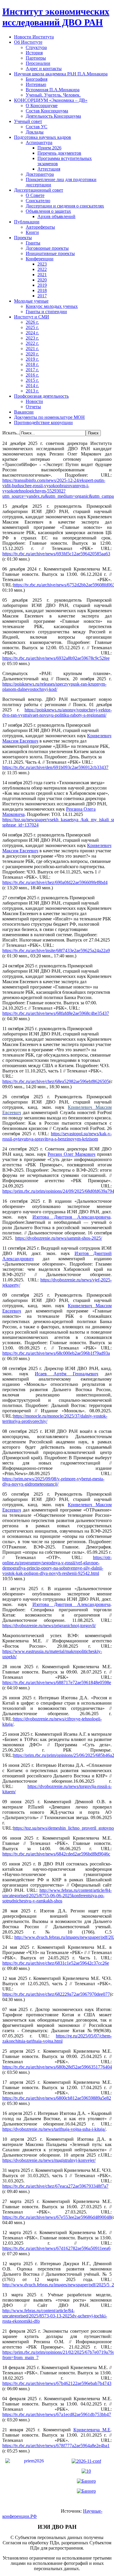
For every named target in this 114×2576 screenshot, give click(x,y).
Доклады (35, 132)
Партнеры (36, 58)
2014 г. (32, 386)
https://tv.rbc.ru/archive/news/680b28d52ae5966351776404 (57, 2067)
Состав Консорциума (47, 111)
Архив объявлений (56, 216)
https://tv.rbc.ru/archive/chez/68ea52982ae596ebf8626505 (56, 1081)
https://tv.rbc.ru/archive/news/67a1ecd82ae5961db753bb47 (57, 2414)
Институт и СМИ (32, 317)
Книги (32, 232)
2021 (42, 275)
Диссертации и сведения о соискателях (65, 206)
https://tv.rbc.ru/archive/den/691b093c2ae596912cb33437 (55, 767)
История (34, 53)
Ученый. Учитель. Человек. (53, 95)
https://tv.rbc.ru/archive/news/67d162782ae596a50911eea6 (56, 2248)
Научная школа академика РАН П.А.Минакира (61, 74)
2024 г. (32, 333)
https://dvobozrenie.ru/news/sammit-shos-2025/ (59, 1238)
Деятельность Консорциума (53, 116)
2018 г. (32, 364)
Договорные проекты (47, 248)
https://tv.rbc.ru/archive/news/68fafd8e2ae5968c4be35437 (56, 1013)
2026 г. (32, 322)
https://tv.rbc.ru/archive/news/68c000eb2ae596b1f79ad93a (56, 1353)
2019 (42, 285)
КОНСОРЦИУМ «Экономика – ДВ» (51, 100)
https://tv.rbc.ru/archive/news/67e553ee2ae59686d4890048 (57, 2217)
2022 (42, 269)
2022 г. (32, 343)
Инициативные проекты (50, 253)
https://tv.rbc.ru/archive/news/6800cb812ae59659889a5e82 (57, 2098)
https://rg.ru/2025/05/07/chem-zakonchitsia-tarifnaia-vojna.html (57, 2038)
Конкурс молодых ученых (52, 306)
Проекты (23, 238)
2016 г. (32, 375)
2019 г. (32, 359)
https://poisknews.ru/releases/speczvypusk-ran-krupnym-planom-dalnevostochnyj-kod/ (54, 687)
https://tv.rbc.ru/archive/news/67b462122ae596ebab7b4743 (57, 2383)
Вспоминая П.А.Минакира (53, 90)
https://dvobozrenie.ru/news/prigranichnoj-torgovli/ (49, 1626)
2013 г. (32, 391)
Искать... (11, 433)
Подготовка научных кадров (43, 137)
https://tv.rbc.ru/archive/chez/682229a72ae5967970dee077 (56, 1994)
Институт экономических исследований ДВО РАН (56, 17)
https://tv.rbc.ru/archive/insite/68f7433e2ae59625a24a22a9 (56, 950)
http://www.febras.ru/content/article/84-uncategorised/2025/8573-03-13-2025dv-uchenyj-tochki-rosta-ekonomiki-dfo (55, 2316)
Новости (34, 401)
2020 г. (32, 354)
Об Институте (28, 42)
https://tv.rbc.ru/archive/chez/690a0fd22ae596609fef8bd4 (55, 882)
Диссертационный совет (39, 190)
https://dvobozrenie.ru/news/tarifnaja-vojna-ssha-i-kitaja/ (54, 2129)
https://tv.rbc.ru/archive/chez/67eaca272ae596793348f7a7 (55, 2186)
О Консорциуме (42, 106)
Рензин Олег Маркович (71, 1154)
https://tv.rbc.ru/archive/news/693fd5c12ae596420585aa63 (56, 554)
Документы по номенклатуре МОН (49, 417)
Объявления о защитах (48, 211)
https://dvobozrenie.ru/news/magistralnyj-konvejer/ (49, 2160)
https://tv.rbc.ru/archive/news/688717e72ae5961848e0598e (57, 1682)
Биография (37, 79)
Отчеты (33, 407)
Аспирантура (39, 142)
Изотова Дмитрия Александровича (72, 1217)
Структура (36, 47)
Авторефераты (40, 227)
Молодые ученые (31, 301)
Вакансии (24, 412)
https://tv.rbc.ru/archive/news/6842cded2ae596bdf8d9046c (56, 1854)
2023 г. (32, 338)
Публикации (27, 222)
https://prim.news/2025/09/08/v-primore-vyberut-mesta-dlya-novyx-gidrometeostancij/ (53, 1481)
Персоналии (38, 63)
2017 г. (32, 370)
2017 (42, 296)
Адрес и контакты (44, 69)
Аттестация (49, 169)
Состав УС (37, 127)
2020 (42, 280)
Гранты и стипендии (46, 312)
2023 (42, 264)
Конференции (40, 259)
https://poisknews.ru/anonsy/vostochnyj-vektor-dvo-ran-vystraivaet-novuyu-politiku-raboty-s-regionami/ (57, 712)
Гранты (33, 243)
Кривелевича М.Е (92, 2430)
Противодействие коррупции (43, 422)
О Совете (35, 195)
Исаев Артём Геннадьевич (66, 1374)
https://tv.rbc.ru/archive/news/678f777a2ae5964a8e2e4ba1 (56, 2446)
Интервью (36, 84)
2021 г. (32, 349)
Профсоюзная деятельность (41, 396)
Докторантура (40, 174)
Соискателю (38, 201)
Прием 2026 (49, 148)
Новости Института (34, 37)
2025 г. (32, 327)
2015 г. (32, 380)
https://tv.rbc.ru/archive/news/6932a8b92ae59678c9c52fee (56, 658)
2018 (42, 290)
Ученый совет (28, 121)
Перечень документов (59, 153)
